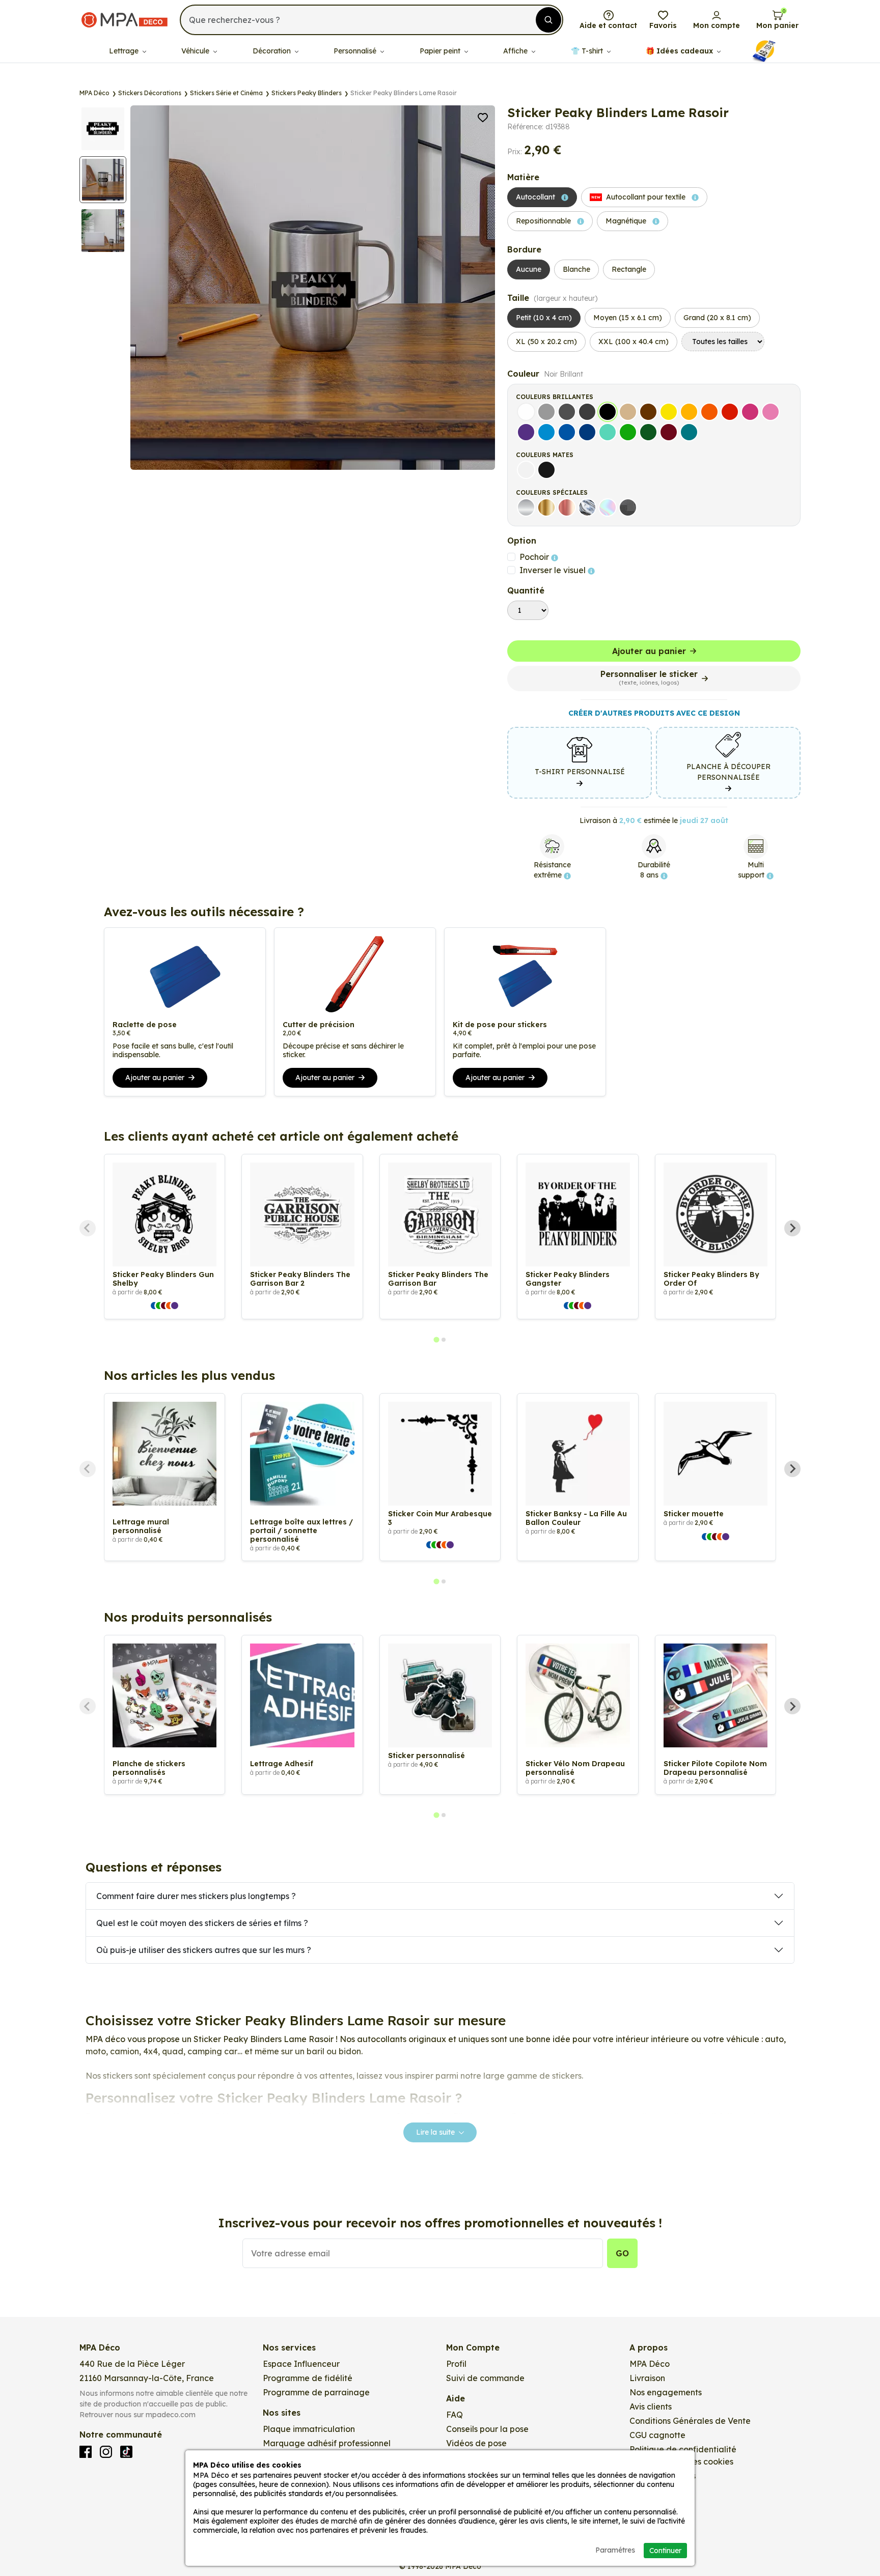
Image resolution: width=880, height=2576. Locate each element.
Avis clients (651, 2407)
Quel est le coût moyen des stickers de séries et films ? (202, 1923)
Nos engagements (666, 2392)
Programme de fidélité (308, 2378)
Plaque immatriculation (309, 2429)
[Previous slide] (88, 1228)
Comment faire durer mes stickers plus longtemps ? (196, 1896)
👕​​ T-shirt (588, 51)
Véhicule (196, 51)
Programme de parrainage (316, 2392)
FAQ (455, 2415)
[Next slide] (792, 1228)
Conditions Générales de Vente (690, 2421)
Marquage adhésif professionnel (327, 2443)
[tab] (436, 1340)
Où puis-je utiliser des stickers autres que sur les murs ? (204, 1950)
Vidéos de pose (476, 2443)
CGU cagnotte (657, 2435)
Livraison (647, 2378)
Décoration (273, 51)
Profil (456, 2364)
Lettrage (125, 51)
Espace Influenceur (301, 2364)
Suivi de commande (485, 2378)
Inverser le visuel (554, 570)
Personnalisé (356, 51)
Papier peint (441, 51)
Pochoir (535, 557)
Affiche (516, 51)
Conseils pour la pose (487, 2429)
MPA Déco (650, 2364)
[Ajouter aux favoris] (483, 117)
